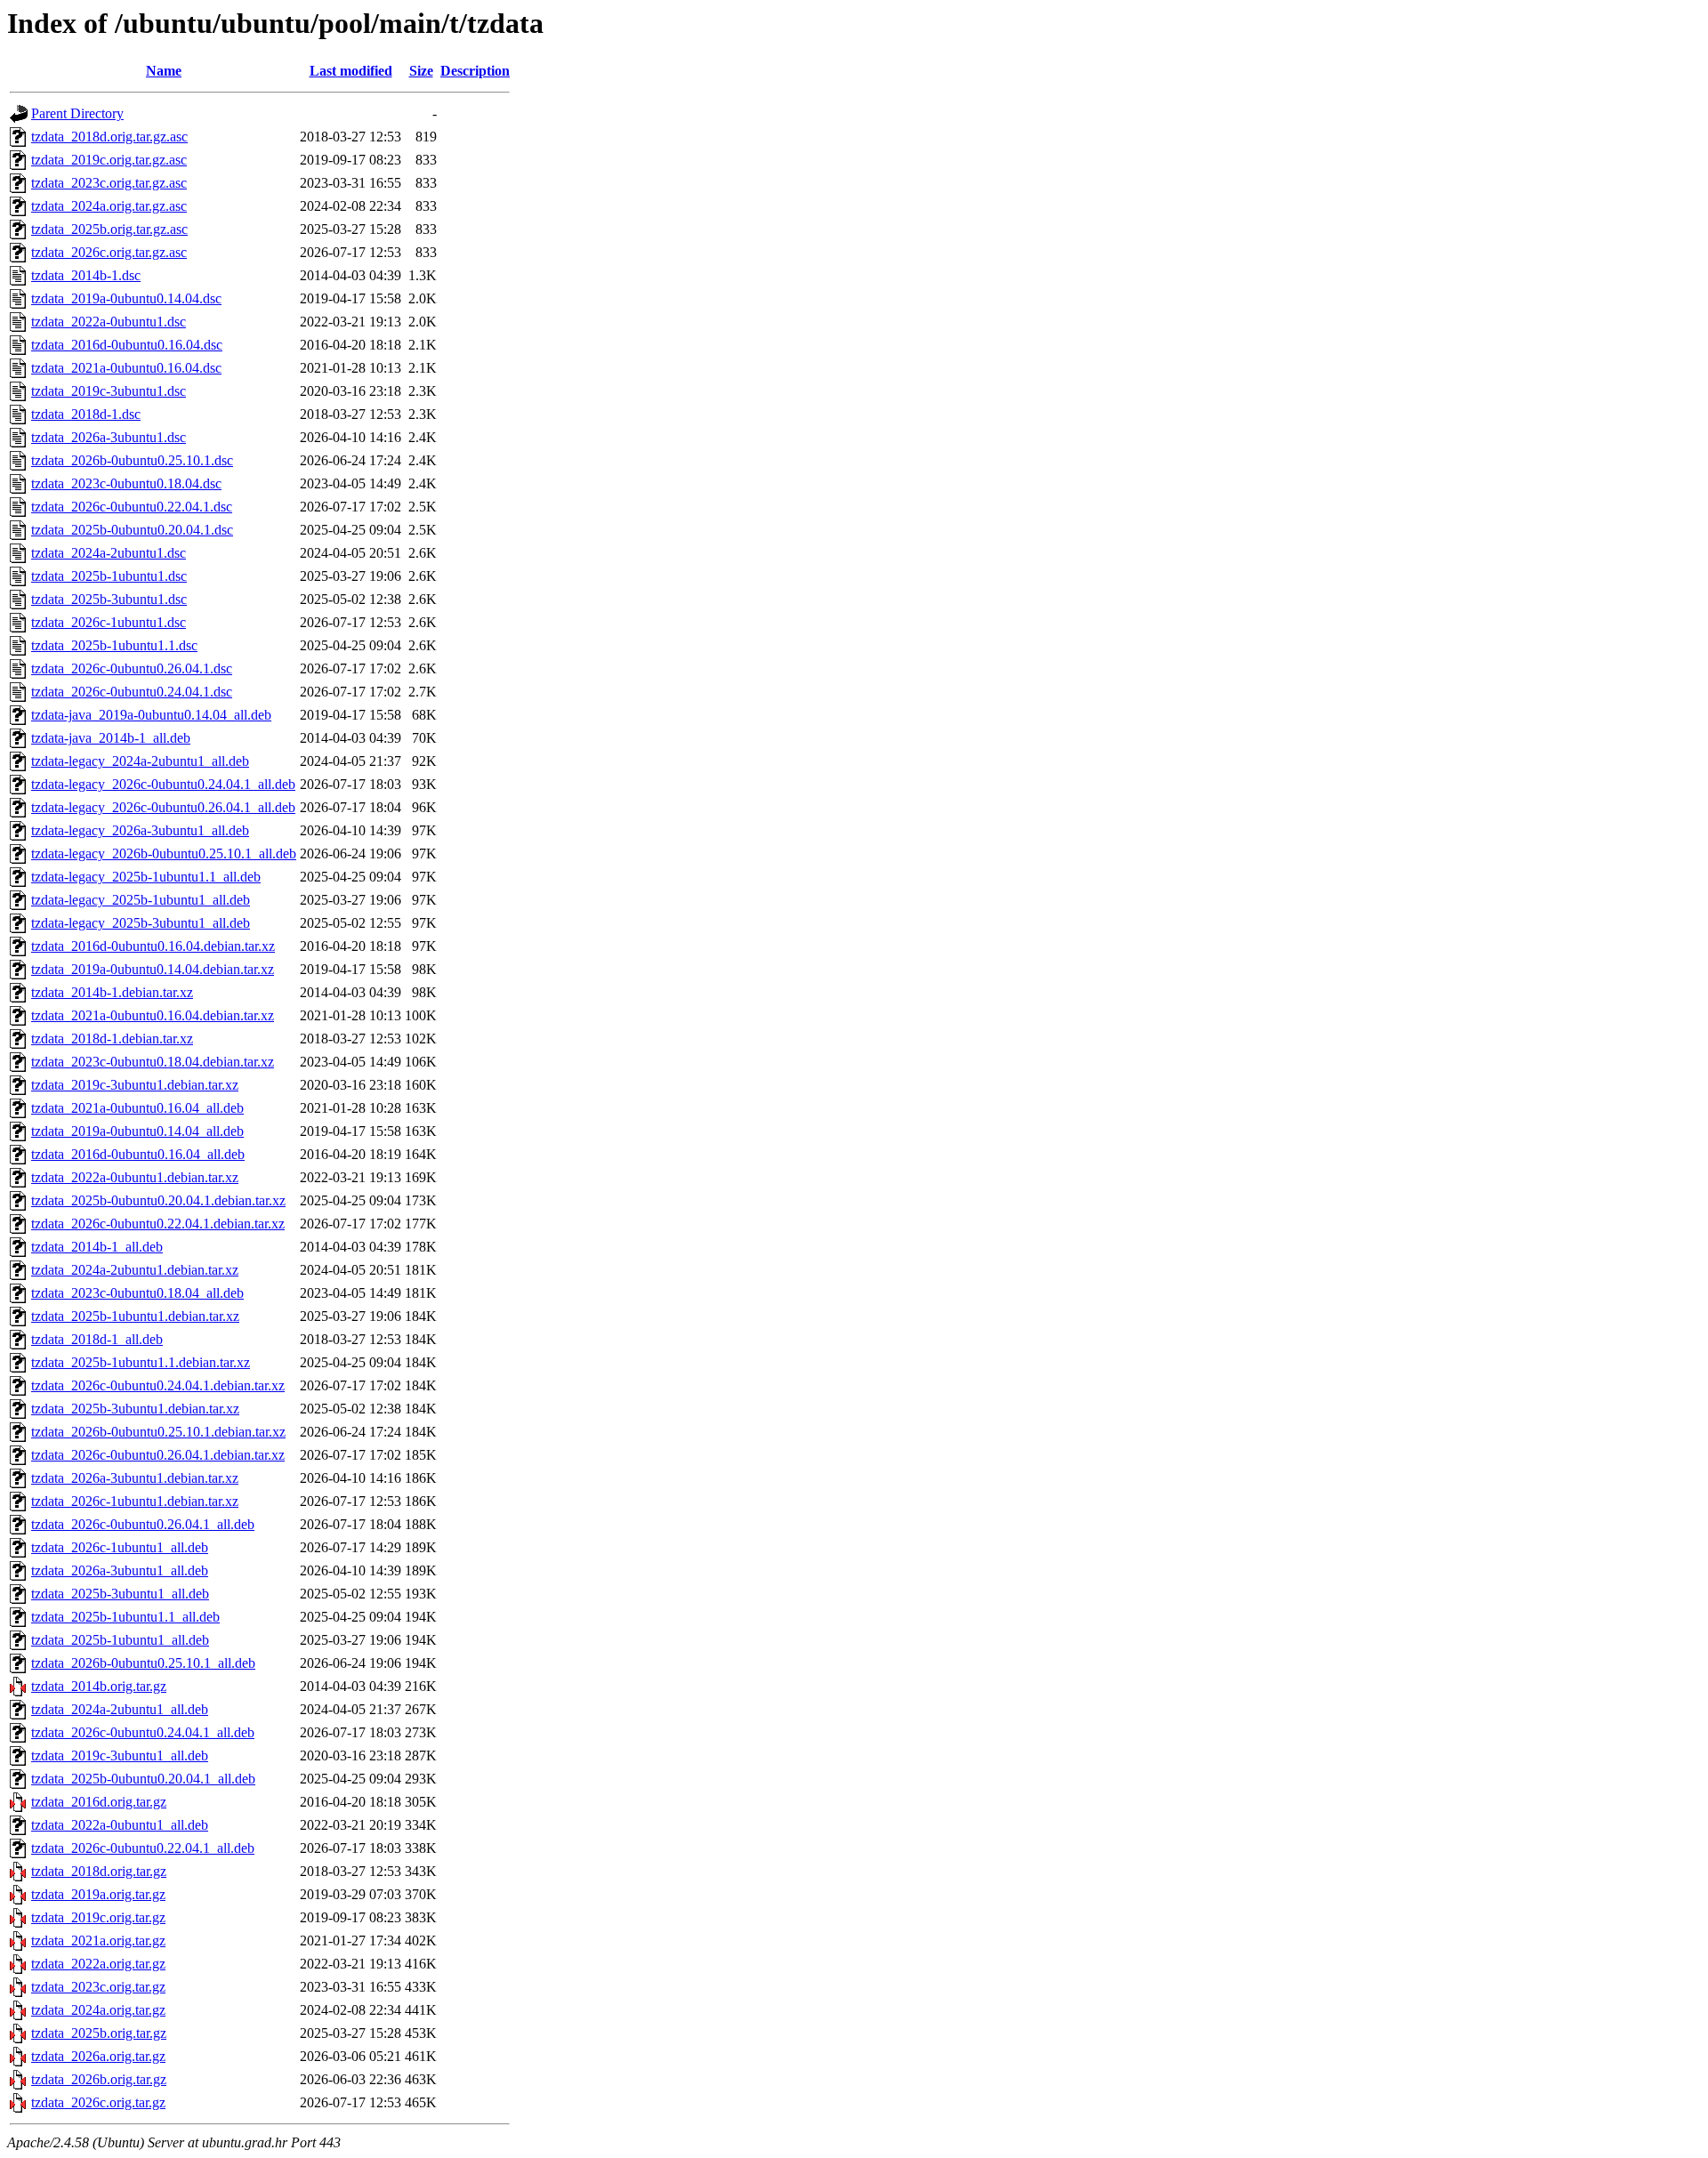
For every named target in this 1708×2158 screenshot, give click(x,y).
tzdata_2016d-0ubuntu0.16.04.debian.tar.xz (153, 946)
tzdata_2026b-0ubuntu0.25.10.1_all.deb (143, 1663)
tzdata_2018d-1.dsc (86, 414)
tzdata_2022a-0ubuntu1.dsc (109, 322)
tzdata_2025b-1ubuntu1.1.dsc (114, 645)
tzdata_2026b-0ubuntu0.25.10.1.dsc (132, 460)
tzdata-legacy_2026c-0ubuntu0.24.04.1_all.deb (163, 784)
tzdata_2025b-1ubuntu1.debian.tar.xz (135, 1316)
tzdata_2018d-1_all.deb (97, 1339)
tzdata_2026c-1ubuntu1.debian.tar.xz (135, 1501)
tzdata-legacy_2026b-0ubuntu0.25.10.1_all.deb (164, 854)
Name (164, 71)
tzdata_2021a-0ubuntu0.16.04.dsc (126, 368)
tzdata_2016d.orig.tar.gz (99, 1802)
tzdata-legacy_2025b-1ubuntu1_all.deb (141, 900)
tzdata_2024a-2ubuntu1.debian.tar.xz (135, 1270)
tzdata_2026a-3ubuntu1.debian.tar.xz (135, 1478)
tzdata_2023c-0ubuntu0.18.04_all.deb (137, 1293)
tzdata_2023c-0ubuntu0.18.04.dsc (126, 483)
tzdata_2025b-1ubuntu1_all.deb (120, 1640)
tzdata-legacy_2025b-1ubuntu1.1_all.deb (146, 877)
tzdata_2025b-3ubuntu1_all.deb (120, 1594)
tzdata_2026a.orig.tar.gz (98, 2056)
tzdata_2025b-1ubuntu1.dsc (109, 576)
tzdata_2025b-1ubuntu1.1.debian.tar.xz (141, 1362)
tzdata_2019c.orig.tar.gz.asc (109, 160)
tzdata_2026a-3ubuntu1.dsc (109, 437)
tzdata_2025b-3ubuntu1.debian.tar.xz (135, 1409)
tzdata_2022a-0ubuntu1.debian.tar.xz (135, 1177)
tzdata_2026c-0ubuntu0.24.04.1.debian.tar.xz (158, 1385)
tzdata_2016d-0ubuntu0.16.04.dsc (127, 345)
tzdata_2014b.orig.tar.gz (99, 1686)
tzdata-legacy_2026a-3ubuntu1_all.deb (140, 830)
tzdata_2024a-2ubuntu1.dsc (109, 553)
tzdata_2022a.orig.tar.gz (98, 1964)
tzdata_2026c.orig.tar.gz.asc (109, 252)
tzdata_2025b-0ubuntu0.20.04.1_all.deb (143, 1779)
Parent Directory (77, 113)
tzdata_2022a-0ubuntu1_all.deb (120, 1825)
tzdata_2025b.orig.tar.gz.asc (109, 229)
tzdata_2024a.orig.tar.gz (98, 2010)
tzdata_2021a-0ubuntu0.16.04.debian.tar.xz (153, 1015)
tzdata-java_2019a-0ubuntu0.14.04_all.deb (151, 715)
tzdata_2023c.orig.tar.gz (98, 1987)
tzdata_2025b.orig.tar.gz (99, 2033)
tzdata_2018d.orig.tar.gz (99, 1871)
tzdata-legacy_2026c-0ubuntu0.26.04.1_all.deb (163, 807)
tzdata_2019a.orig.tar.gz (98, 1894)
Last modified (351, 71)
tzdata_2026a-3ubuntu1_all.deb (120, 1570)
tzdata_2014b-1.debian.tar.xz (112, 992)
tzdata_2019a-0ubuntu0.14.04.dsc (126, 298)
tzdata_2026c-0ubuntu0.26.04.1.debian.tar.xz (158, 1455)
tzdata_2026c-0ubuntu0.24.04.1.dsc (132, 692)
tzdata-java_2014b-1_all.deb (111, 738)
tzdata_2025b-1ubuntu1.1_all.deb (125, 1617)
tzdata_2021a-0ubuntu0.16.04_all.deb (137, 1108)
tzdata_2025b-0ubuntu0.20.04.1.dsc (132, 530)
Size (421, 71)
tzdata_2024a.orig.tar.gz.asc (109, 206)
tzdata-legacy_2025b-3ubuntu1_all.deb (141, 923)
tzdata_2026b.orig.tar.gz (99, 2079)
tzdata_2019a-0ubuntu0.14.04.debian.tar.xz (153, 969)
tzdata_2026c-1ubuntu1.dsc (109, 622)
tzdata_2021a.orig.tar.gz (98, 1941)
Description (475, 71)
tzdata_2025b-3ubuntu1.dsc (109, 599)
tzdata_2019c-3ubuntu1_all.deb (120, 1755)
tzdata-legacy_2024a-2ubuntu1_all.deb (140, 761)
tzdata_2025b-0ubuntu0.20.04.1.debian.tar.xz (158, 1200)
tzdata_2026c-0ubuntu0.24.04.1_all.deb (143, 1732)
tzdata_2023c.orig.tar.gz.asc (109, 183)
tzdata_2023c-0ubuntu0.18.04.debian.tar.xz (153, 1062)
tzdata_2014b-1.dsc (86, 275)
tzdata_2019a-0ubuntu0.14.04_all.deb (137, 1131)
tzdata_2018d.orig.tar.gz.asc (109, 137)
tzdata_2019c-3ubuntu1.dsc (109, 391)
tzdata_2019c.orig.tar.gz (98, 1917)
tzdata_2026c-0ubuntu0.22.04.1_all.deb (143, 1848)
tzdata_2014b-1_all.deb (97, 1247)
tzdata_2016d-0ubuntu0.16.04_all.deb (138, 1154)
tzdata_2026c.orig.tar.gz (98, 2102)
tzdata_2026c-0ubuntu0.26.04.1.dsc (132, 668)
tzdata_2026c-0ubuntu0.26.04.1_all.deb (143, 1524)
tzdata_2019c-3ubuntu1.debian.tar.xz (135, 1085)
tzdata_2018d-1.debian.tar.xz (112, 1039)
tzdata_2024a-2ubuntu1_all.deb (120, 1709)
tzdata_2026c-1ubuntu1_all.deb (120, 1547)
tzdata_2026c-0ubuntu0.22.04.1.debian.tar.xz (158, 1224)
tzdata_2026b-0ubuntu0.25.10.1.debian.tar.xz (158, 1432)
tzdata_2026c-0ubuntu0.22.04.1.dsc (132, 507)
